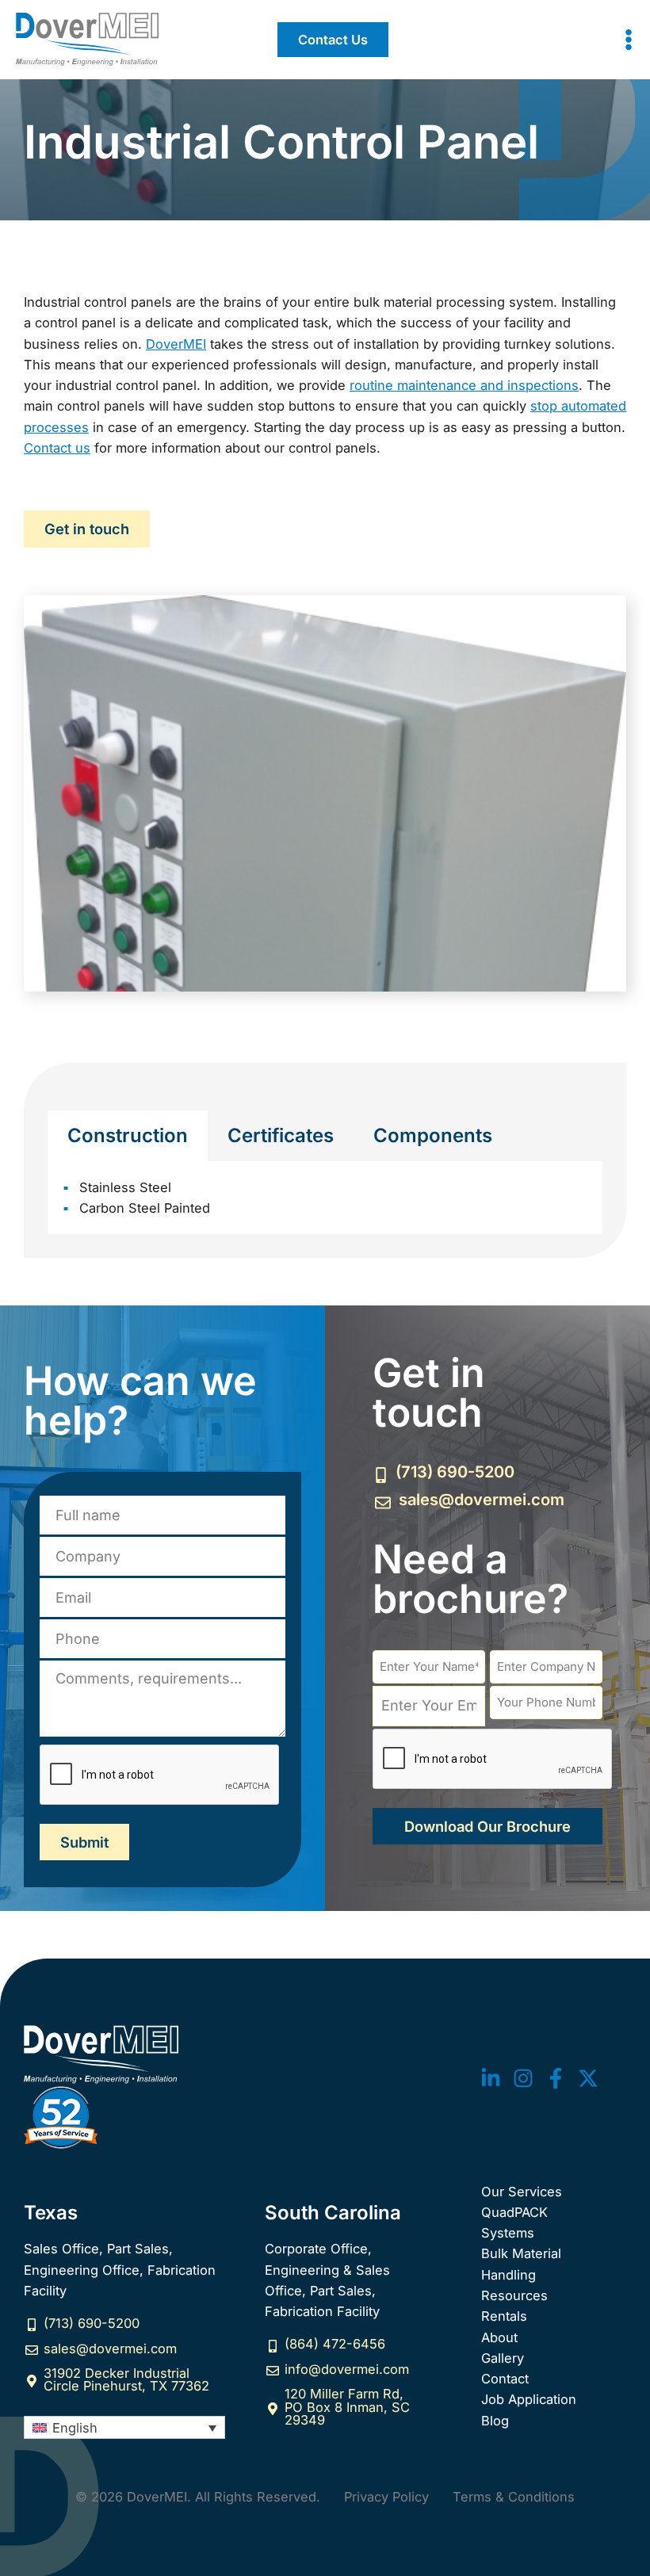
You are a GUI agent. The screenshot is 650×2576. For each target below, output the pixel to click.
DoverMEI (176, 344)
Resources (514, 2295)
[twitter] (491, 2078)
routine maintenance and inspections (464, 385)
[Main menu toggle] (628, 40)
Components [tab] (433, 1135)
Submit (84, 1842)
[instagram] (523, 2078)
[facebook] (556, 2078)
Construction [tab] (128, 1135)
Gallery (503, 2358)
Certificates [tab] (281, 1135)
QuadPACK (514, 2212)
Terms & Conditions (514, 2497)
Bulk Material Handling (521, 2264)
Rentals (504, 2316)
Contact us (57, 448)
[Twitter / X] (588, 2078)
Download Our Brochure (487, 1826)
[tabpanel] (325, 1198)
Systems (508, 2233)
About (499, 2337)
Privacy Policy (386, 2497)
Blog (495, 2421)
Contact (505, 2379)
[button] (333, 40)
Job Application (529, 2399)
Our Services (522, 2192)
